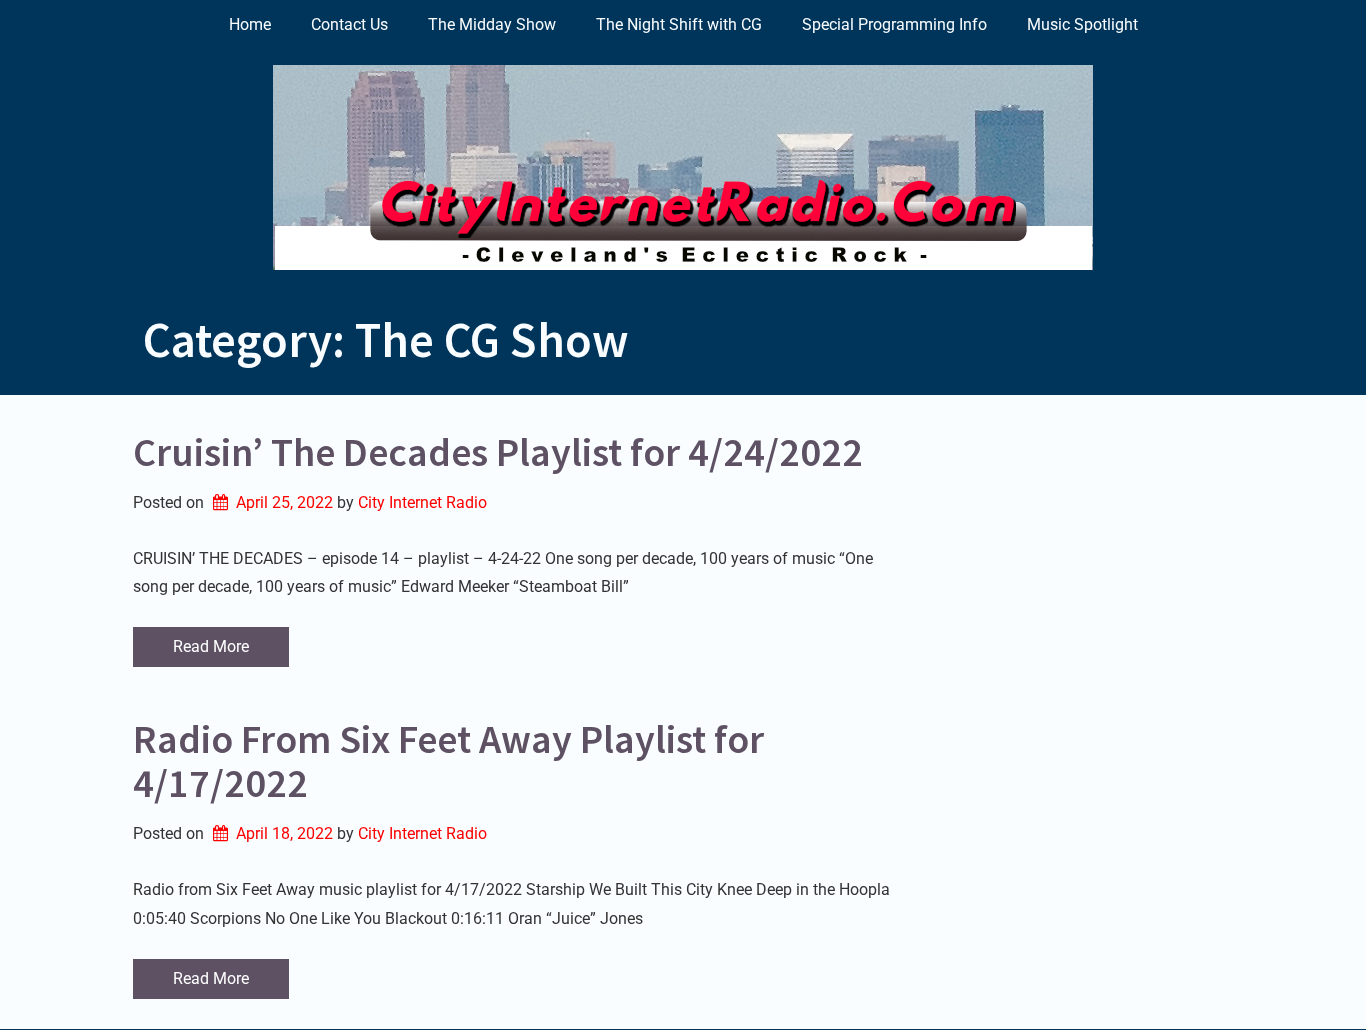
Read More (211, 646)
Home (250, 24)
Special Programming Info (894, 24)
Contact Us (349, 24)
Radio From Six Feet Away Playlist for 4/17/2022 (448, 761)
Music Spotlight (1082, 24)
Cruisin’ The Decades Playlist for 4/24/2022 (498, 452)
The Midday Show (492, 24)
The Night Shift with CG (679, 24)
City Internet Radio (422, 502)
